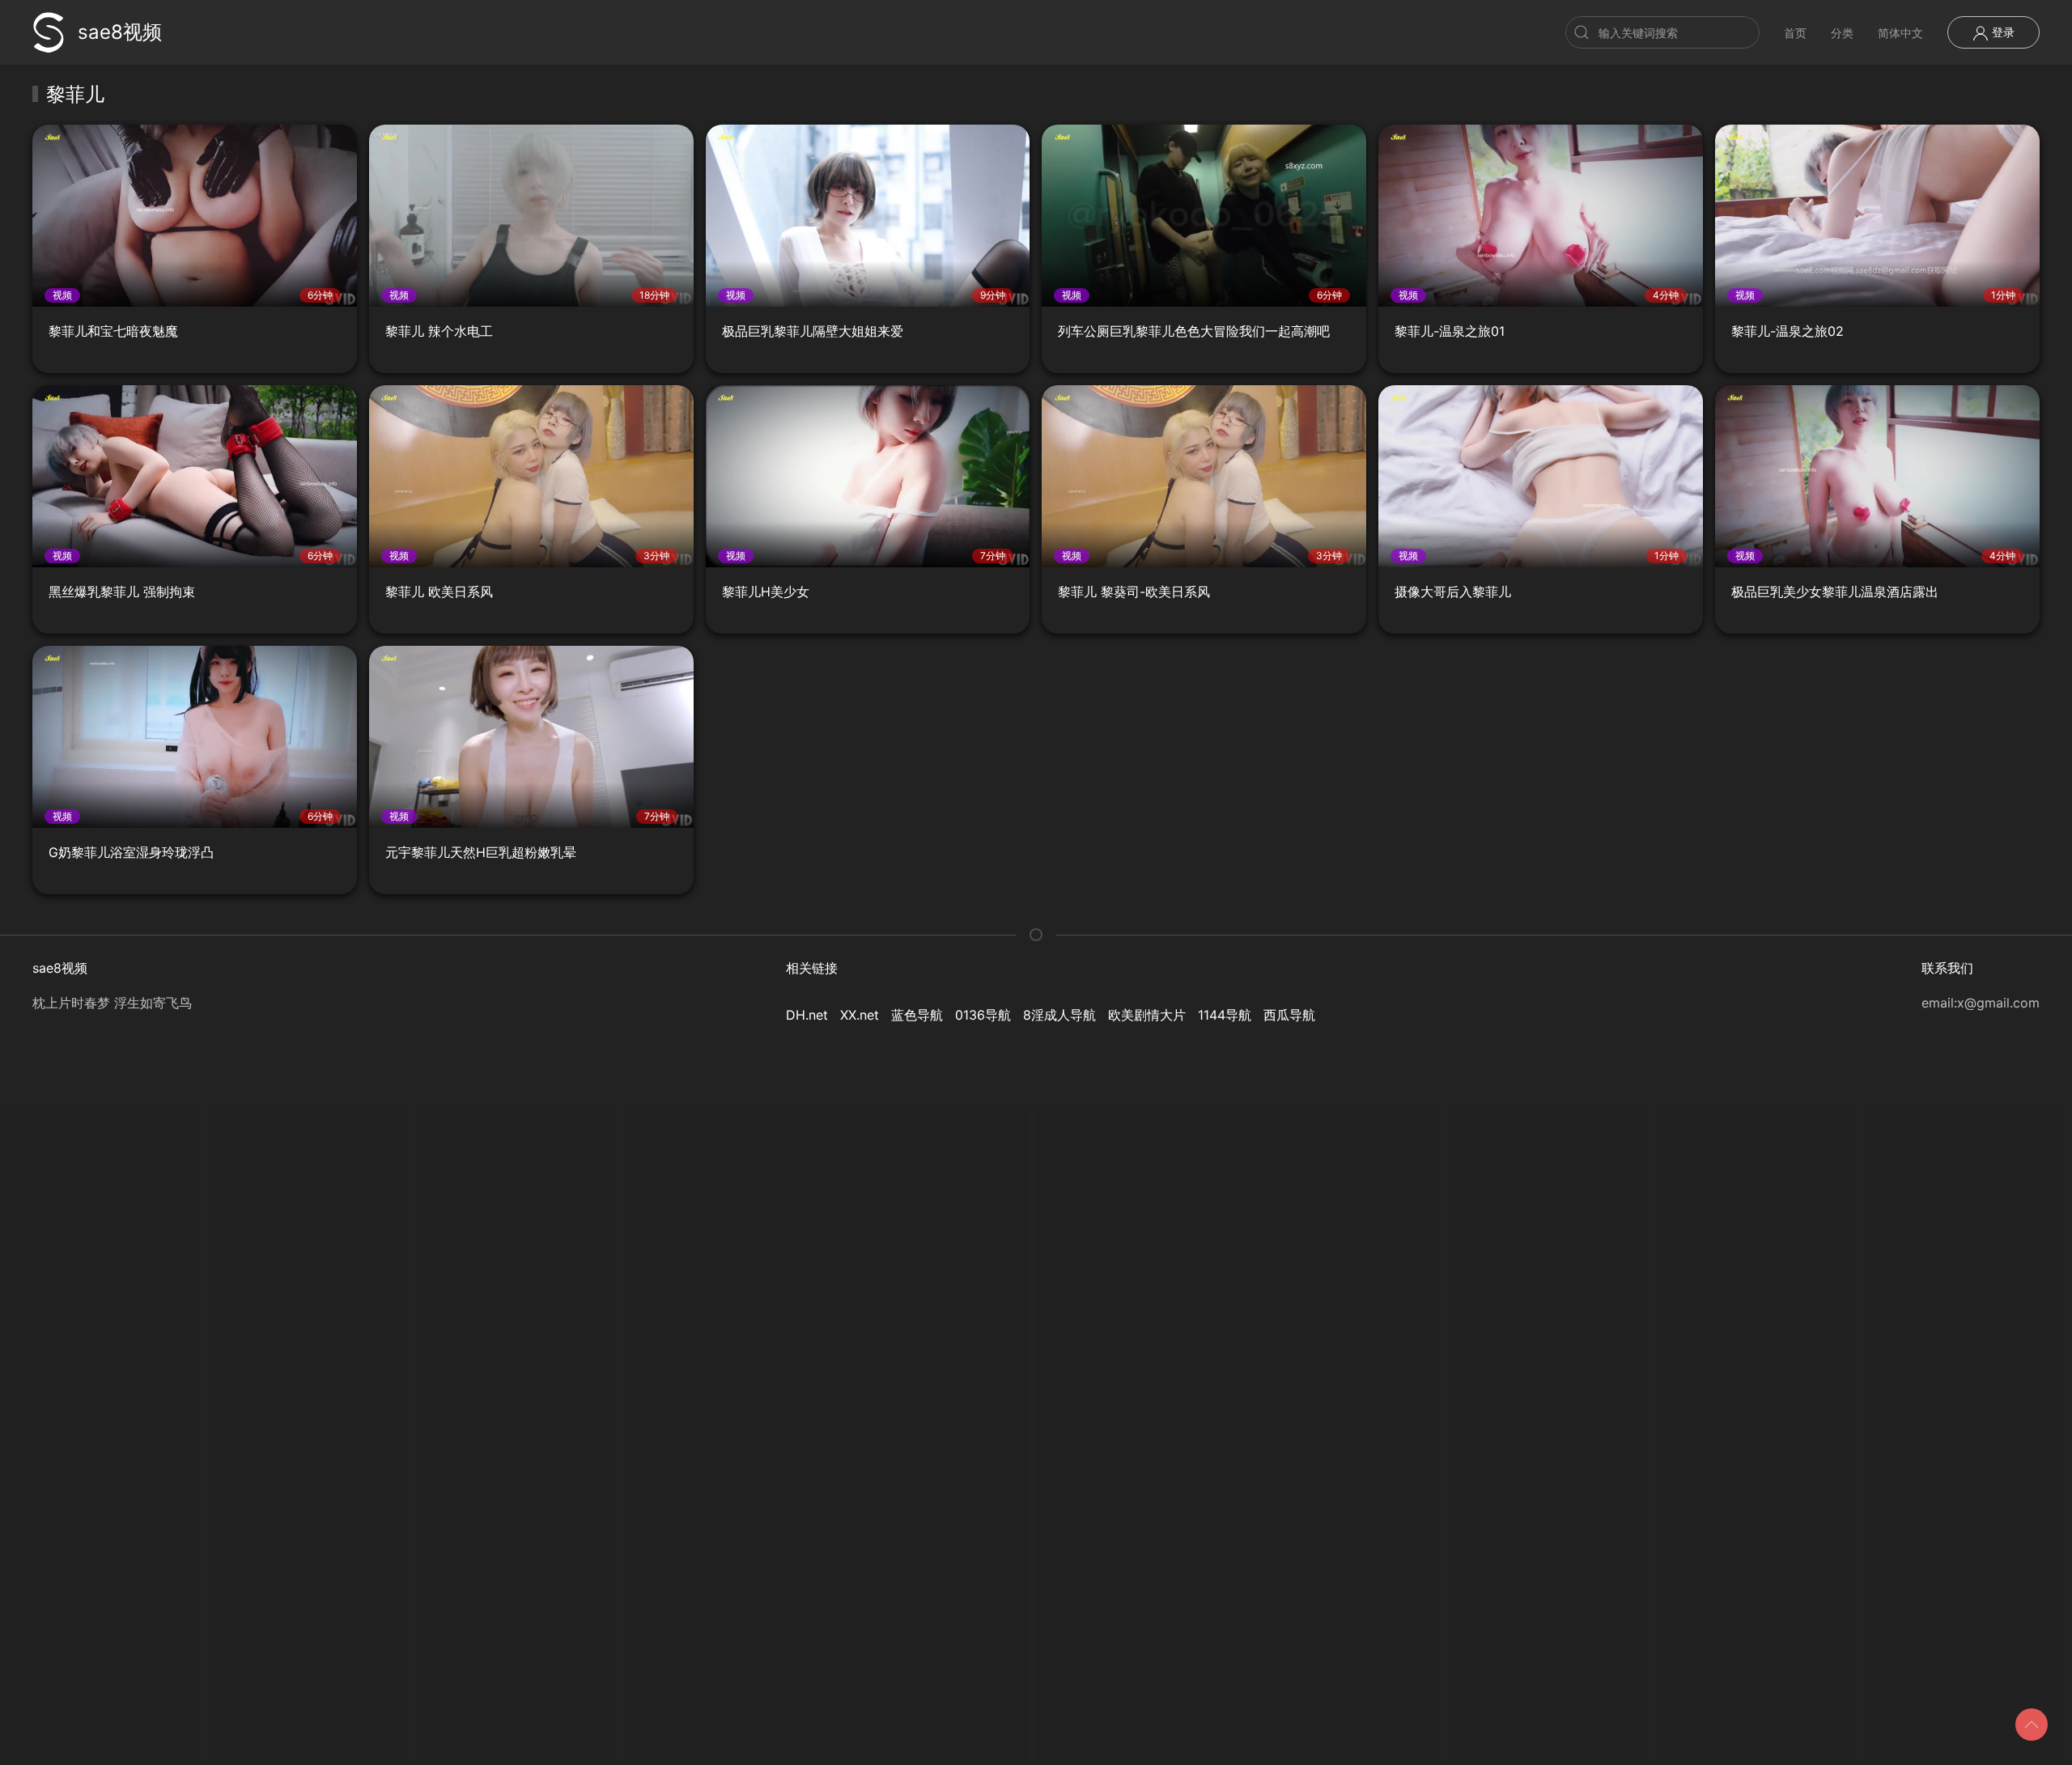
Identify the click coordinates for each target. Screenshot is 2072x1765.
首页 (1795, 33)
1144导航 (1225, 1015)
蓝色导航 (917, 1015)
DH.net (807, 1015)
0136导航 (983, 1015)
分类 (1842, 33)
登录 (2002, 32)
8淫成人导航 (1059, 1015)
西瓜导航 (1289, 1015)
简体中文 (1900, 33)
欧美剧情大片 (1147, 1015)
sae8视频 (120, 32)
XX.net (860, 1015)
